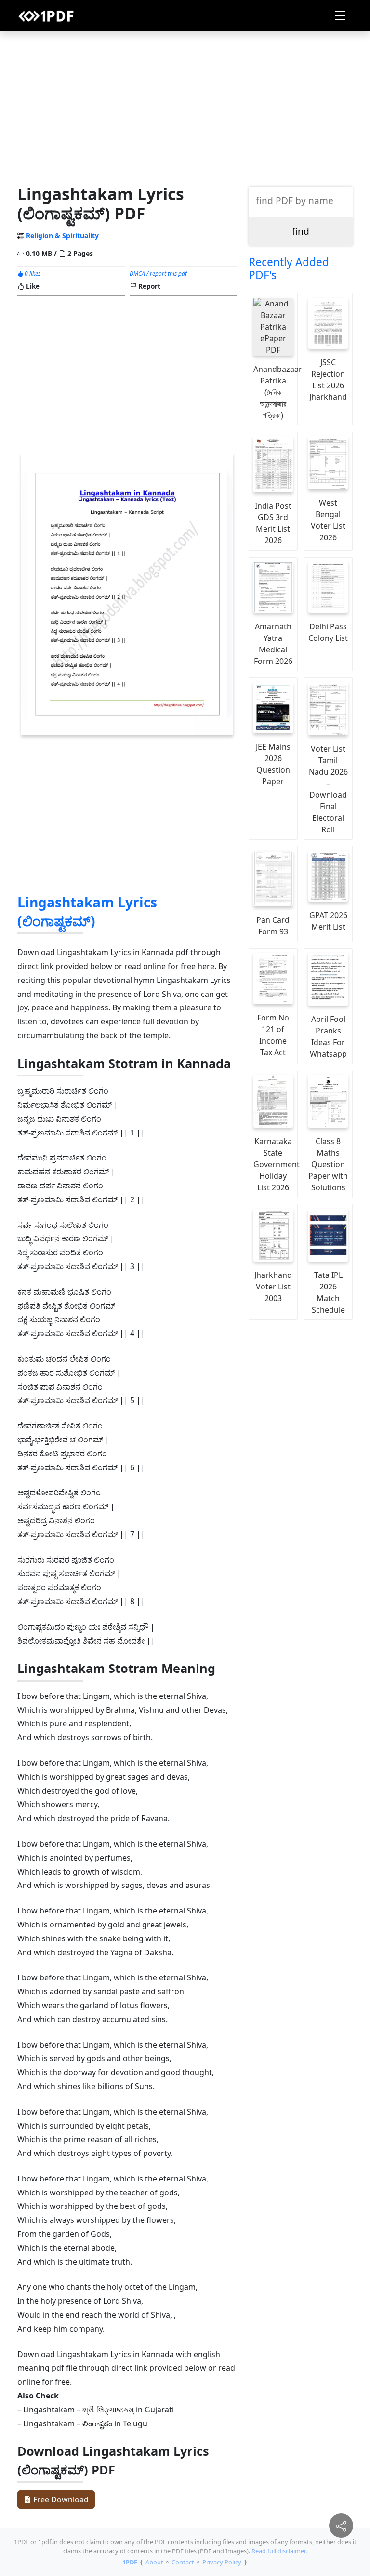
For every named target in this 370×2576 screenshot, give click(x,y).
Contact (183, 2562)
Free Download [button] (60, 2499)
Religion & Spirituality (62, 236)
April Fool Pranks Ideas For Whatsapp (328, 1036)
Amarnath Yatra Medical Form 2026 (273, 644)
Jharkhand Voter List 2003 (273, 1287)
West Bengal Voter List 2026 (328, 520)
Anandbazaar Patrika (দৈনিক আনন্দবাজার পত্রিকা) (276, 392)
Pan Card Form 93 (273, 926)
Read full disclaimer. (279, 2551)
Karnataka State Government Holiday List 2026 (276, 1164)
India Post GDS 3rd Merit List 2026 (273, 523)
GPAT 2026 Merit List (328, 921)
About (154, 2562)
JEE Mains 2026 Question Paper (273, 764)
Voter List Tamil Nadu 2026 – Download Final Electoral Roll (328, 789)
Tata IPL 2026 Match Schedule (328, 1292)
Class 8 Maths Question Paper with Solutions (328, 1164)
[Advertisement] (185, 105)
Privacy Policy (222, 2562)
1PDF (130, 2562)
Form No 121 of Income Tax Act (273, 1035)
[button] (340, 15)
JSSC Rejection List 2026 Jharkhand (328, 380)
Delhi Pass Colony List (328, 632)
